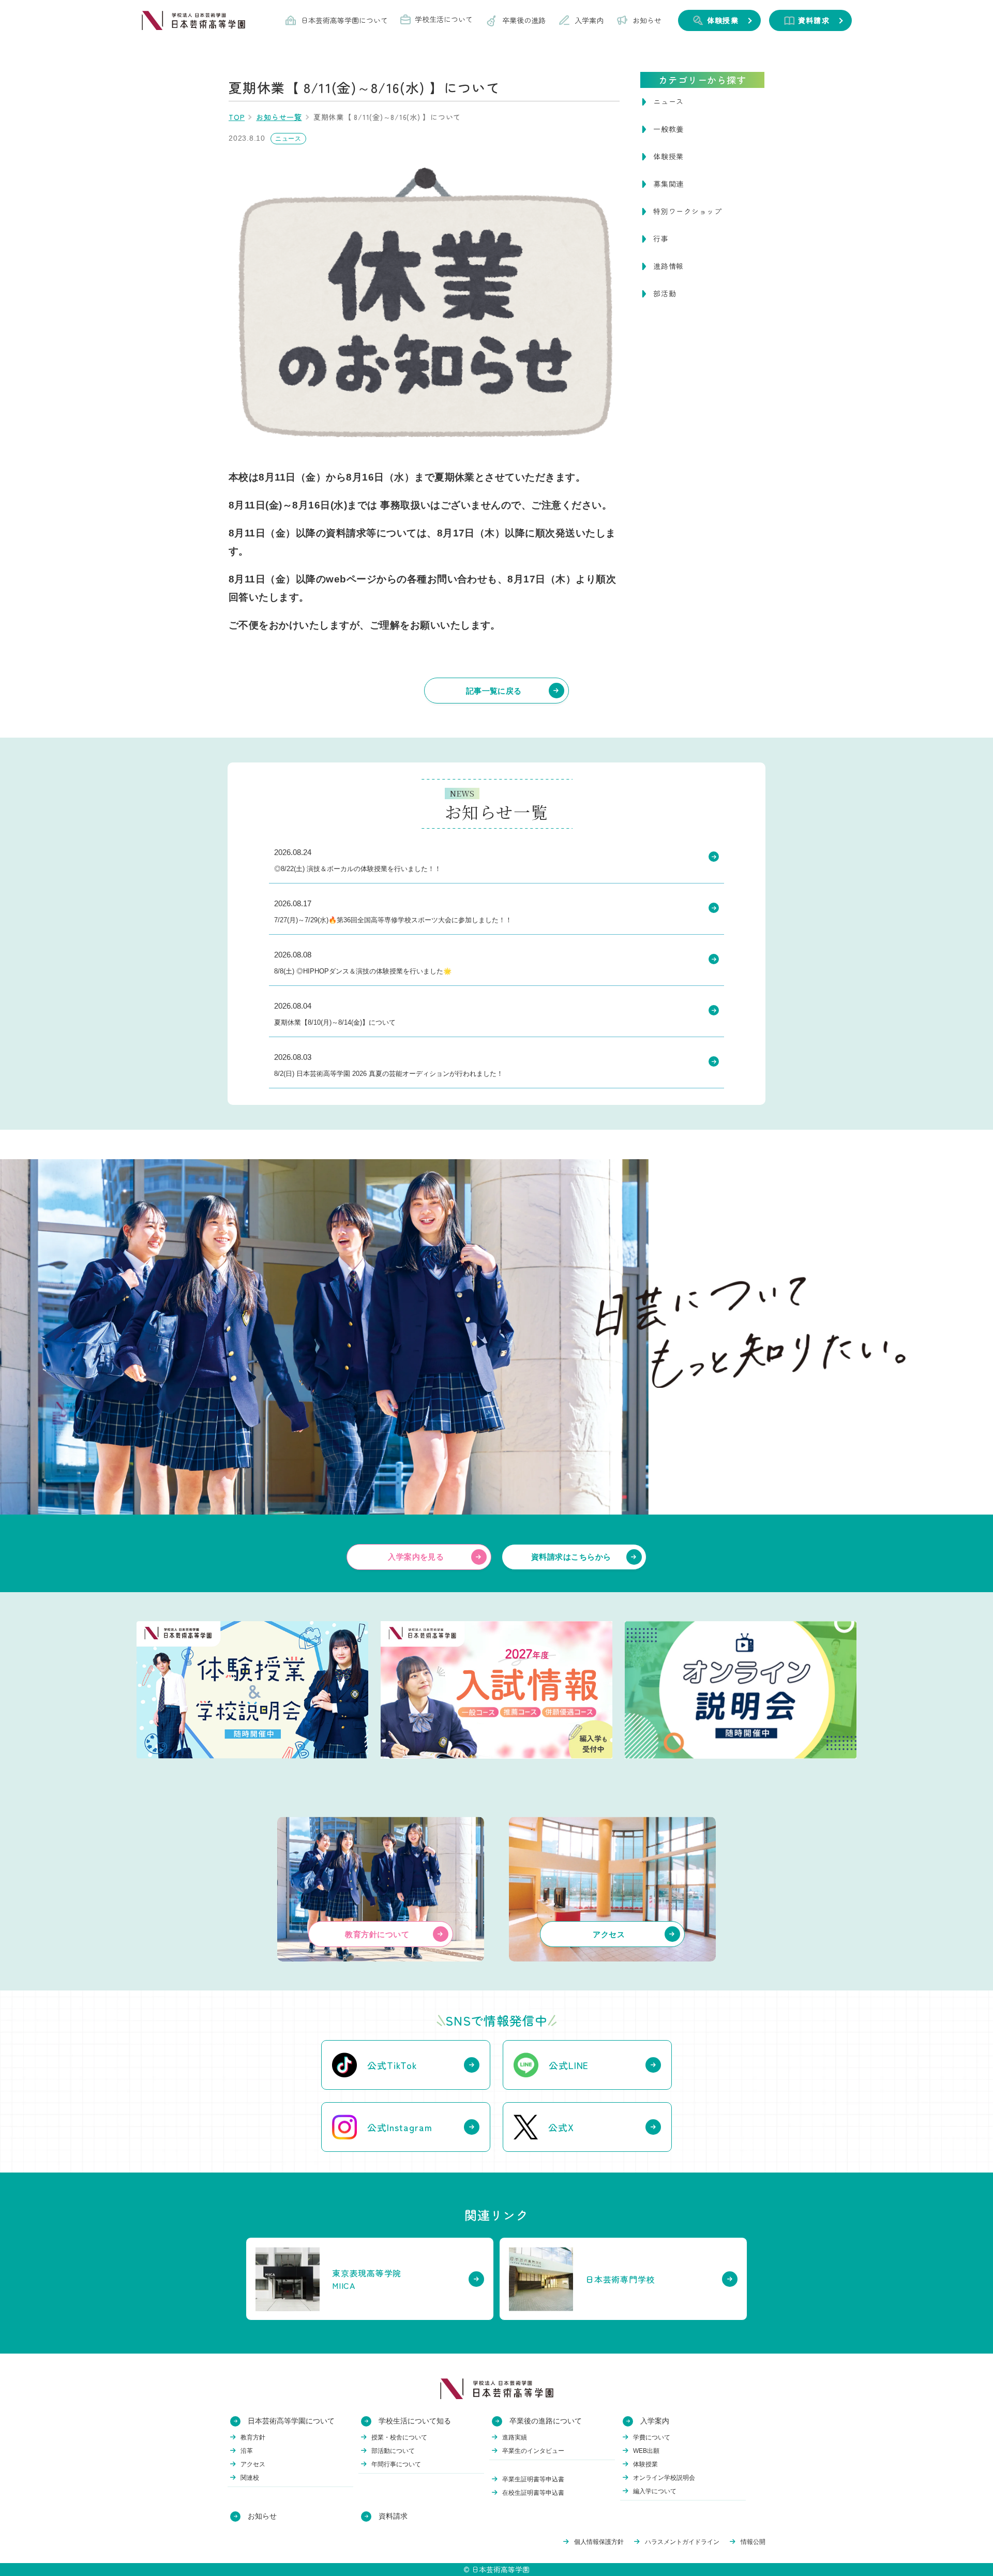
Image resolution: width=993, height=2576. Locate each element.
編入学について (655, 2491)
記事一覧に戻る (494, 691)
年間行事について (396, 2464)
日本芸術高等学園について (344, 20)
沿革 (247, 2451)
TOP (237, 117)
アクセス (253, 2464)
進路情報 (668, 266)
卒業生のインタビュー (533, 2451)
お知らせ (647, 20)
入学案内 (589, 20)
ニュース (668, 101)
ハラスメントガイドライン (682, 2542)
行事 (661, 238)
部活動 (665, 293)
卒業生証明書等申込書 (533, 2479)
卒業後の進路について (546, 2421)
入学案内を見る (416, 1557)
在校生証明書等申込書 (533, 2493)
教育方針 (253, 2437)
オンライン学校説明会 (664, 2478)
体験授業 (668, 156)
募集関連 (668, 184)
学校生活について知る (415, 2421)
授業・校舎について (399, 2437)
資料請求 (393, 2516)
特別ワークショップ (688, 211)
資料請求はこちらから (571, 1557)
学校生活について (444, 19)
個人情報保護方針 (599, 2542)
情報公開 (753, 2542)
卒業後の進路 (524, 20)
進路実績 (515, 2437)
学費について (652, 2437)
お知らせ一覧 (279, 117)
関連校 (250, 2478)
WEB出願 (646, 2451)
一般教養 (668, 129)
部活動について (393, 2451)
